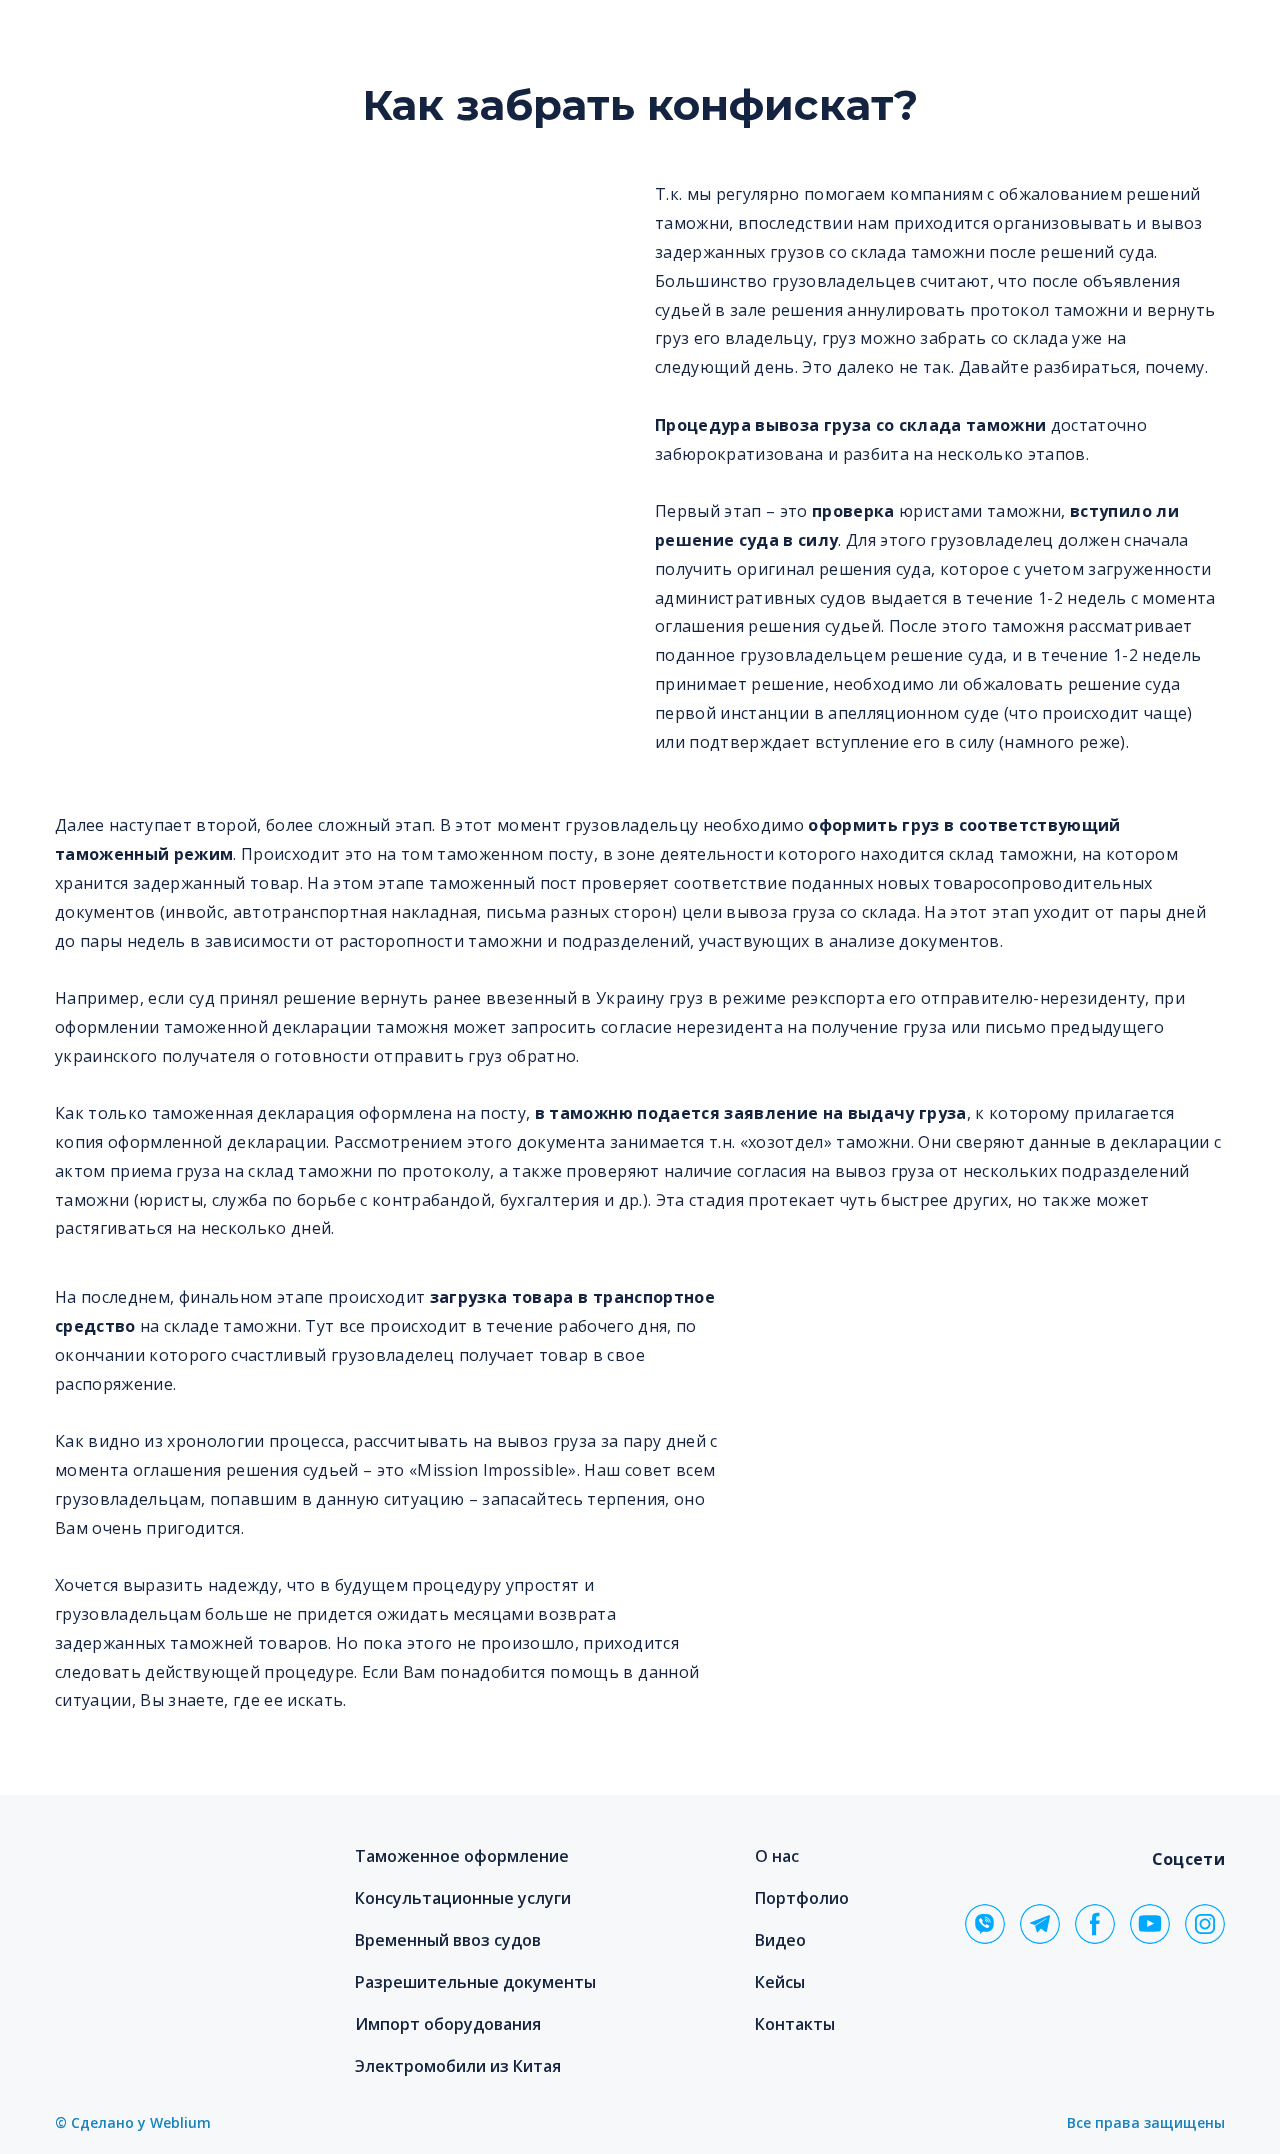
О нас (777, 1856)
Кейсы (780, 1982)
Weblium (180, 2122)
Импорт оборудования (448, 2024)
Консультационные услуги (463, 1898)
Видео (780, 1940)
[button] (985, 1924)
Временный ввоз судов (448, 1940)
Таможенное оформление (462, 1856)
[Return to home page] (171, 1884)
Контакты (795, 2024)
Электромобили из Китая (458, 2066)
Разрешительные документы (475, 1982)
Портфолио (802, 1898)
